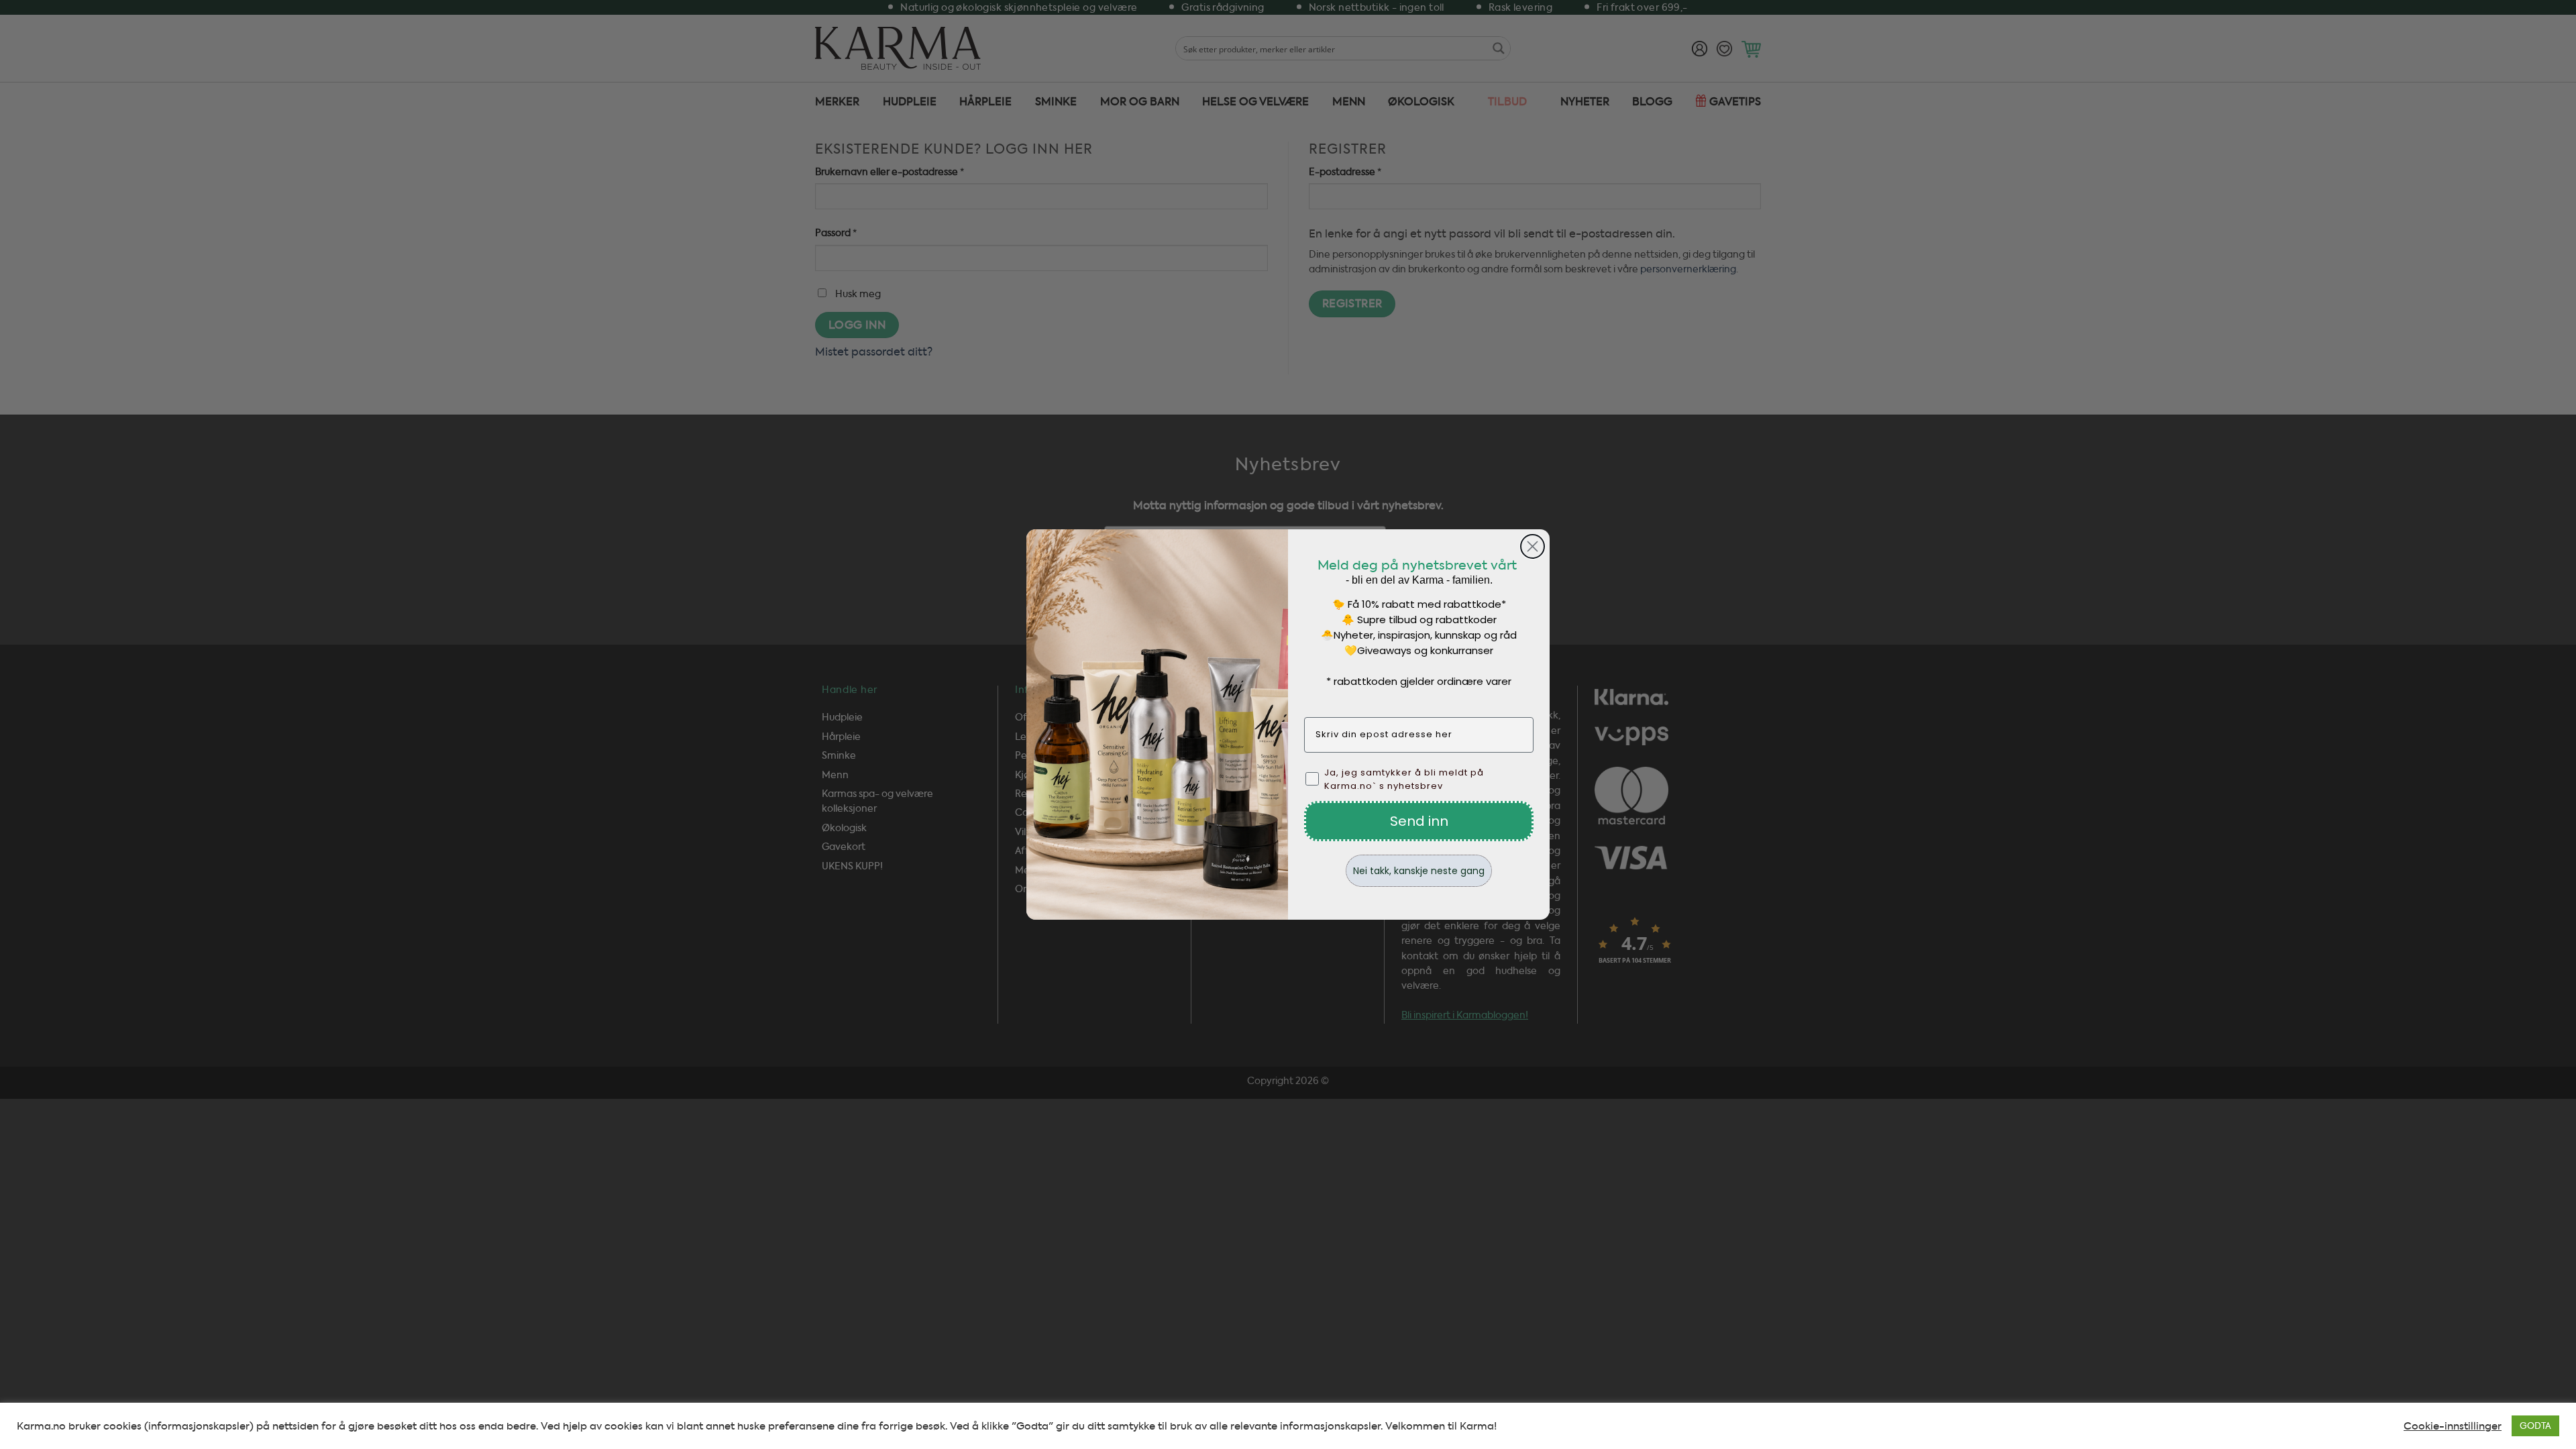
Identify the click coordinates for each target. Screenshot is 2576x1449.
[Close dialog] (1533, 546)
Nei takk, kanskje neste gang (1419, 871)
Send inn (1419, 821)
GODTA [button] (2535, 1426)
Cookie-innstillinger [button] (2453, 1426)
